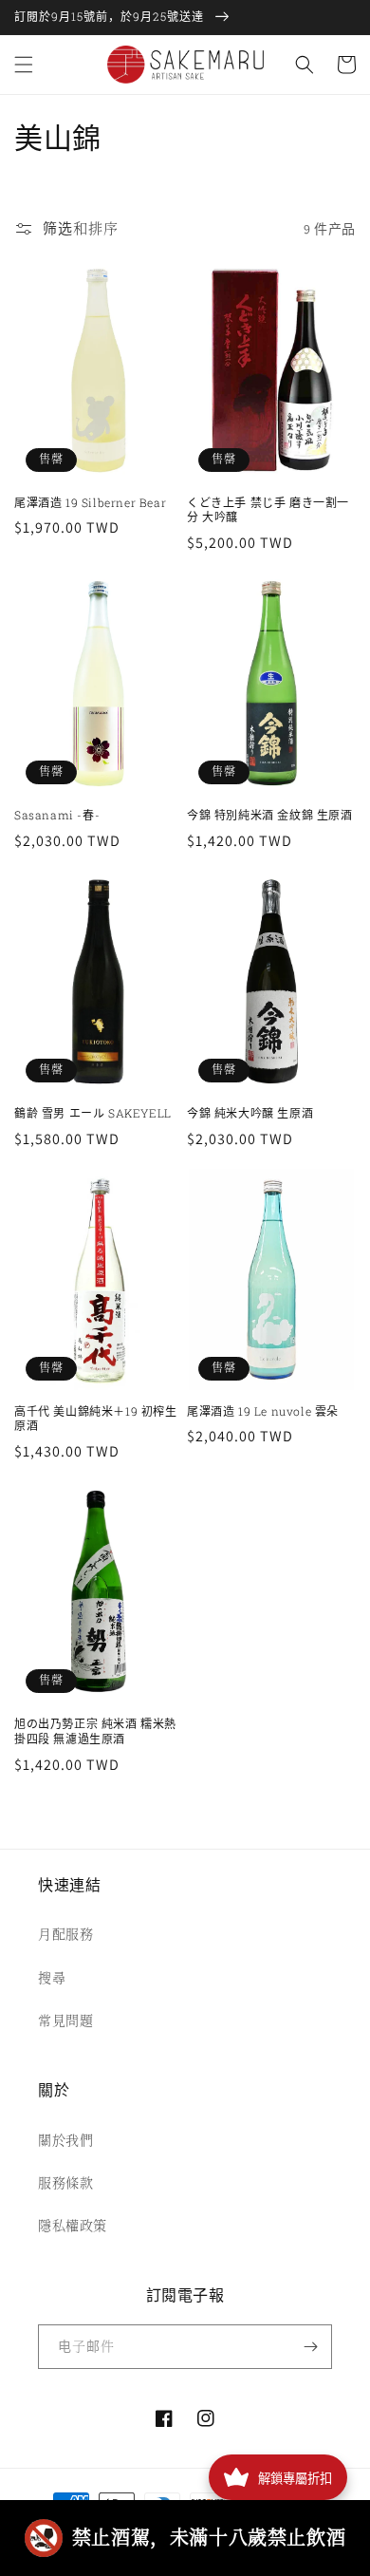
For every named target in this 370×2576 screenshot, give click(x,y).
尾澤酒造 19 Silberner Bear (90, 503)
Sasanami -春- (57, 815)
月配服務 (65, 1934)
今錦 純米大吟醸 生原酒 (250, 1113)
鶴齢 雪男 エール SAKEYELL (93, 1113)
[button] (24, 65)
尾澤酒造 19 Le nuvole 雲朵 (263, 1411)
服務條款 (65, 2183)
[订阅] (310, 2347)
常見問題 (65, 2021)
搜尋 (52, 1978)
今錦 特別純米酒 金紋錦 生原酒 (270, 815)
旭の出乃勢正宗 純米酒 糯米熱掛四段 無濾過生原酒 (95, 1731)
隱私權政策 (73, 2226)
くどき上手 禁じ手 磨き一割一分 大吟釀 (268, 510)
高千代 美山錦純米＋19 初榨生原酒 (96, 1419)
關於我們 (65, 2140)
